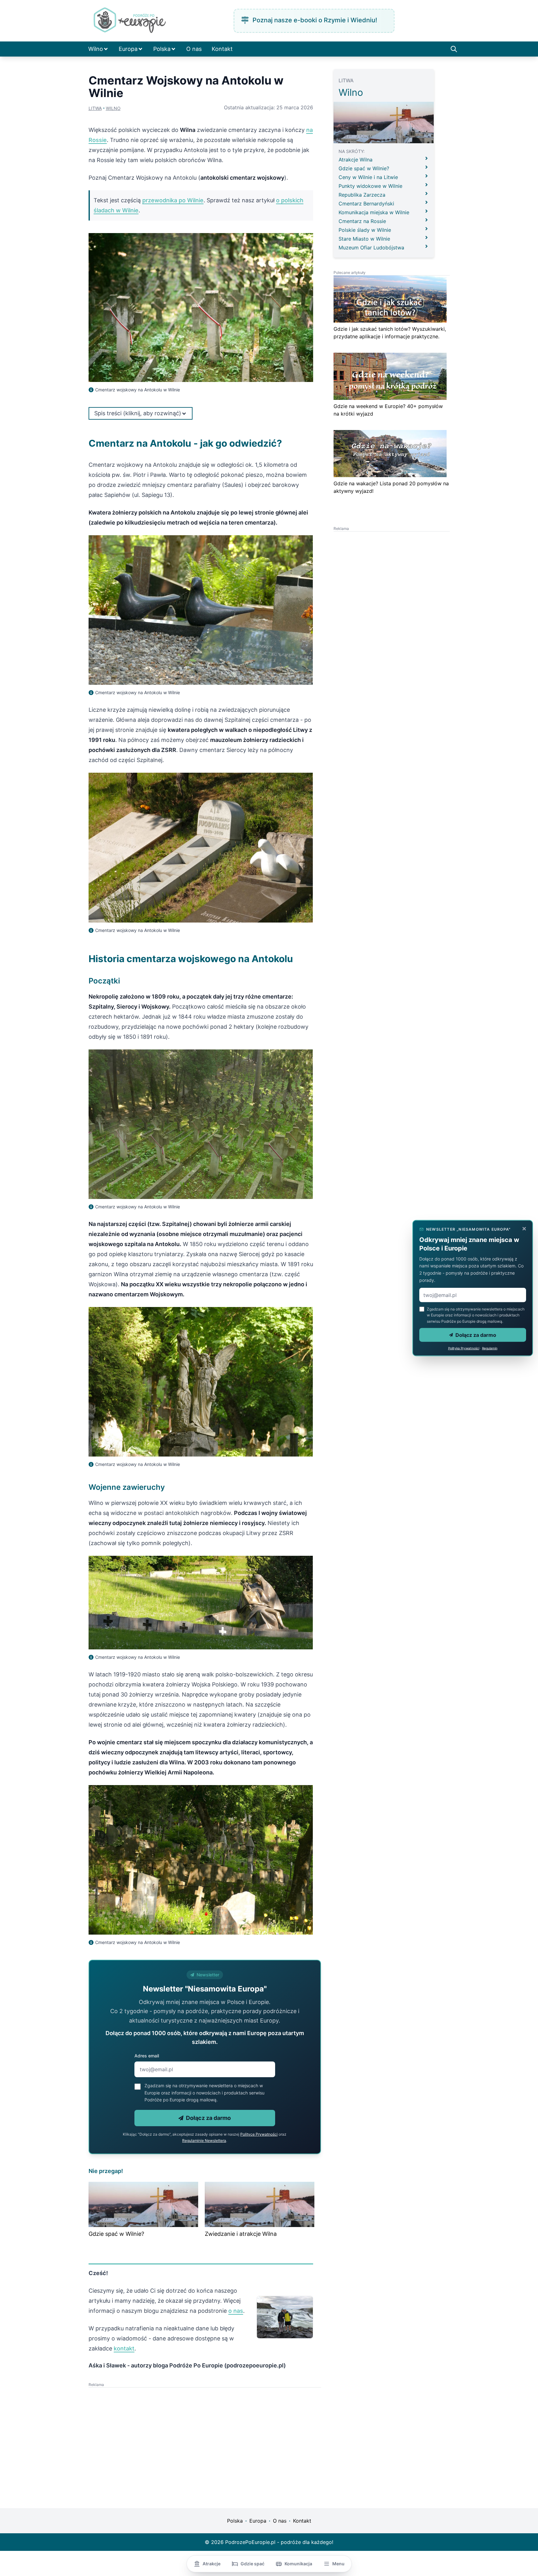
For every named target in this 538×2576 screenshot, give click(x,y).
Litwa (95, 108)
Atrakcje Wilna (356, 160)
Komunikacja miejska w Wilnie (374, 212)
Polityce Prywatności (259, 2134)
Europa (128, 49)
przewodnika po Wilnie (173, 200)
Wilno (96, 49)
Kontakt (222, 49)
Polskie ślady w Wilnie (365, 230)
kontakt (124, 2348)
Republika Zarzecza (362, 195)
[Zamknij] (524, 1228)
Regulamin (490, 1348)
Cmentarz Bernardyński (366, 204)
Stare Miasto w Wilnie (364, 239)
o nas (236, 2311)
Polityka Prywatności (464, 1348)
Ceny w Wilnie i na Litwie (368, 177)
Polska (162, 49)
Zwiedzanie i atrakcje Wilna (241, 2234)
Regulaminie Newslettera (204, 2140)
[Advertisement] (147, 2432)
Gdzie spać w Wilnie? (116, 2234)
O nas (194, 49)
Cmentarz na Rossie (362, 221)
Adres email (147, 2056)
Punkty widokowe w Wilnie (370, 186)
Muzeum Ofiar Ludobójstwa (371, 248)
